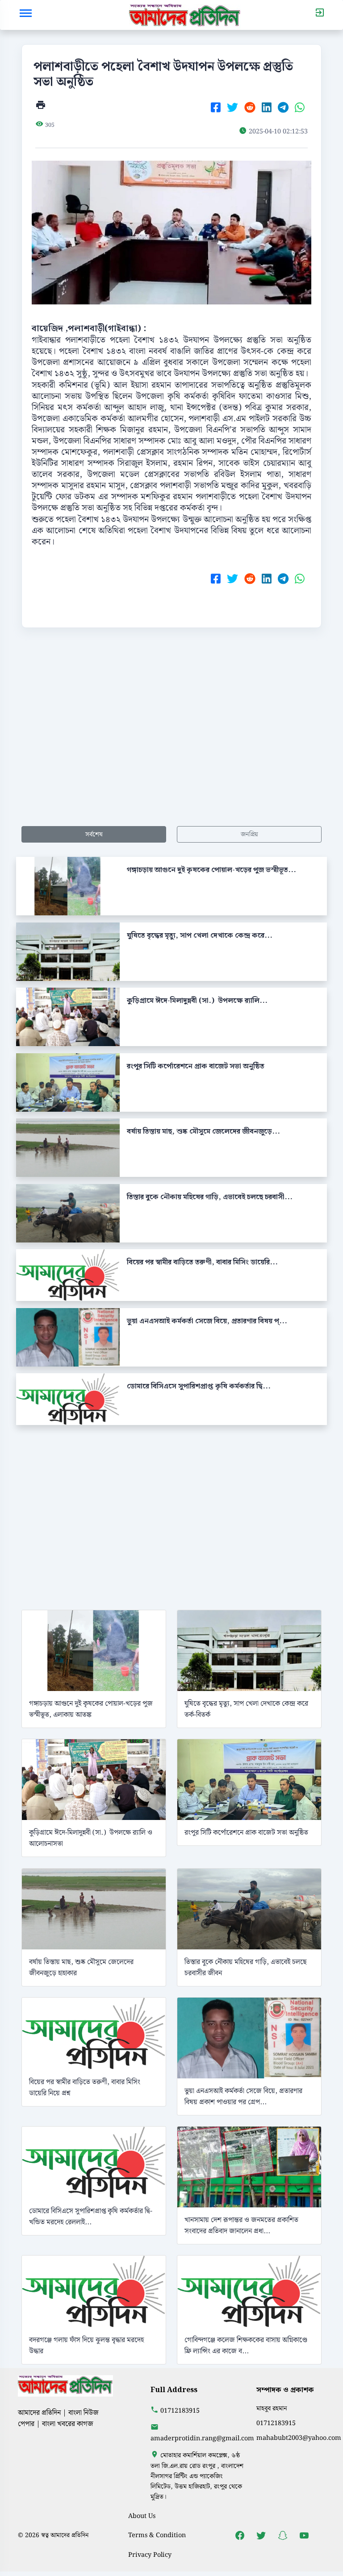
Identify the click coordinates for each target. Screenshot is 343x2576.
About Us (142, 2516)
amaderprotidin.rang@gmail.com (202, 2438)
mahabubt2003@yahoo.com (299, 2438)
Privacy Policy (150, 2555)
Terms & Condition (157, 2535)
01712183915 (180, 2411)
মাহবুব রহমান (272, 2408)
